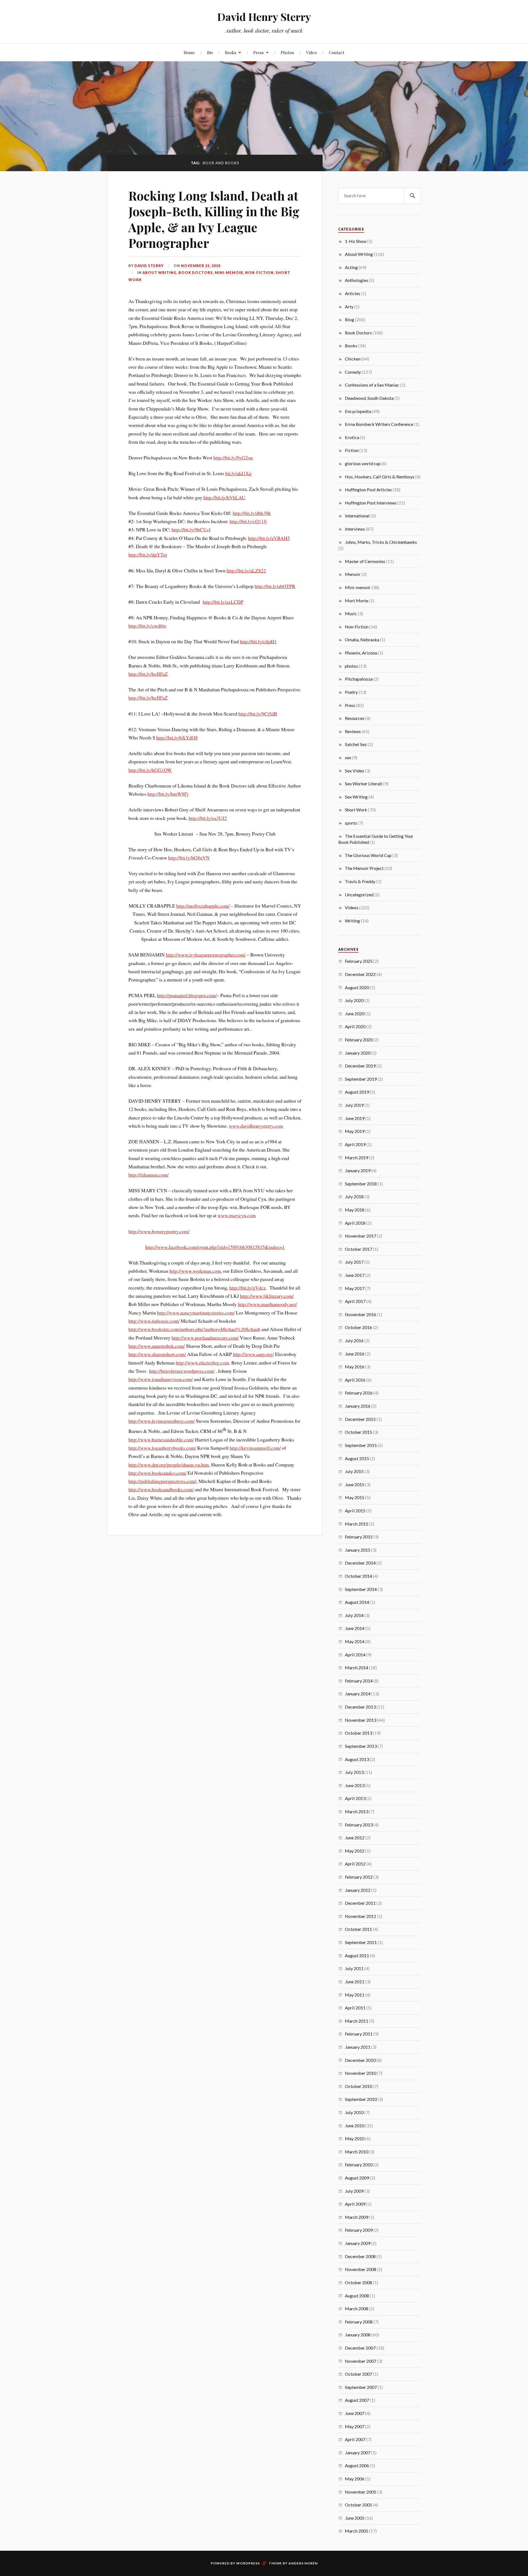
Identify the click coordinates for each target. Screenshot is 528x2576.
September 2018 (361, 1184)
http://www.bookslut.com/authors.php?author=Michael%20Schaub (194, 1329)
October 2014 (358, 1576)
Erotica (352, 437)
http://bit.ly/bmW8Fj (168, 794)
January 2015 (358, 1550)
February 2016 (359, 1393)
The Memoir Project (364, 868)
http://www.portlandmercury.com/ (205, 1338)
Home (189, 52)
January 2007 (358, 2452)
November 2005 (361, 2492)
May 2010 (355, 2138)
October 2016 (358, 1327)
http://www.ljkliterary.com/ (267, 1296)
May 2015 (355, 1497)
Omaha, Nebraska (362, 640)
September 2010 (361, 2099)
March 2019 (357, 1157)
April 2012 (355, 1864)
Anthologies (357, 280)
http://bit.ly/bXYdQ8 (177, 737)
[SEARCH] (413, 196)
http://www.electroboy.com (202, 1363)
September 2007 (361, 2387)
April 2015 (355, 1511)
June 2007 (355, 2413)
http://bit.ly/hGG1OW (150, 770)
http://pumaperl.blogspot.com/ (187, 995)
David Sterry (149, 266)
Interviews (355, 529)
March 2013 (357, 1811)
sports (351, 823)
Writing (352, 921)
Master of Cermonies (365, 561)
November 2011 (361, 1916)
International (357, 516)
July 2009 (354, 2191)
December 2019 (360, 1066)
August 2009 (357, 2178)
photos (351, 666)
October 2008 (358, 2282)
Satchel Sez (356, 744)
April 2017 (355, 1301)
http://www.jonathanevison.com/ (161, 1379)
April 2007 (355, 2439)
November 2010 (361, 2073)
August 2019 (357, 1092)
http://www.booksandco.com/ (157, 1473)
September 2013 (361, 1746)
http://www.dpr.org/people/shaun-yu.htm (169, 1465)
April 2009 (355, 2204)
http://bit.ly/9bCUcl (191, 529)
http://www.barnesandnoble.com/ (161, 1440)
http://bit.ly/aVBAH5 (269, 538)
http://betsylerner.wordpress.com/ (182, 1371)
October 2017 (358, 1249)
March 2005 (357, 2531)
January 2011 (358, 2047)
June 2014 (355, 1628)
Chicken (353, 359)
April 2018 (355, 1223)
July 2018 (354, 1197)
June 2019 (355, 1118)
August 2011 (357, 1955)
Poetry (351, 692)
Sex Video (354, 771)
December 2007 (360, 2348)
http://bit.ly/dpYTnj (148, 554)
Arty (349, 307)
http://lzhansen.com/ (148, 1175)
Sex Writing (356, 797)
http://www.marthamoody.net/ (267, 1304)
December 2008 (360, 2256)
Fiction (352, 450)
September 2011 (361, 1942)
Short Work (356, 810)
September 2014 (361, 1589)
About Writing (159, 273)
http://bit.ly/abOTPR (275, 586)
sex (348, 757)
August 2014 (357, 1602)
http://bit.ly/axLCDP (223, 602)
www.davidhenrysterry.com (256, 1126)
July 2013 (354, 1772)
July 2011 (354, 1968)
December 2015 (360, 1419)
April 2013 (355, 1798)
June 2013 (355, 1785)
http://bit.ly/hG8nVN (189, 858)
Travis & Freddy (360, 881)
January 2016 (358, 1406)
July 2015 (354, 1471)
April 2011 (355, 2008)
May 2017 (355, 1288)
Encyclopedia (358, 411)
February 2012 (359, 1877)
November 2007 (361, 2361)
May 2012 (355, 1851)
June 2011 (355, 1982)
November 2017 (361, 1236)
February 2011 (359, 2034)
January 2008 (358, 2335)
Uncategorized (359, 895)
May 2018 (355, 1210)
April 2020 (355, 1026)
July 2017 (354, 1262)
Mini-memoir (229, 273)
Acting (351, 267)
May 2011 (355, 1995)
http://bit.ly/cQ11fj (248, 521)
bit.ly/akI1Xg (238, 473)
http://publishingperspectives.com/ (162, 1481)
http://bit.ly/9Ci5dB (258, 714)
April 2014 (355, 1655)
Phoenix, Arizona (361, 653)
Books (231, 52)
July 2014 (354, 1615)
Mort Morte (357, 601)
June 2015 (355, 1484)
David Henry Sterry (264, 17)
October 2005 (358, 2505)
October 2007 (358, 2374)
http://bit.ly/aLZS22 (246, 570)
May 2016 (355, 1367)
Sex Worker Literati (364, 784)
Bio (210, 52)
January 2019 (358, 1170)
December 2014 (360, 1563)
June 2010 (355, 2126)
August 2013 (357, 1759)
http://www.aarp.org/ (253, 1354)
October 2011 (358, 1929)
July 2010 (354, 2112)
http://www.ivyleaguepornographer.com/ (206, 955)
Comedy (353, 372)
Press (258, 52)
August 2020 (357, 987)
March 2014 (357, 1667)
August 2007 (357, 2400)
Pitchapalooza (359, 679)
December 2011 (360, 1903)
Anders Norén (303, 2563)
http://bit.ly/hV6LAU (224, 497)
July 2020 (354, 1000)
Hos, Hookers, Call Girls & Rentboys (380, 477)
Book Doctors (196, 273)
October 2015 (358, 1432)
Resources (355, 718)
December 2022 (360, 974)
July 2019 (354, 1105)
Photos (287, 52)
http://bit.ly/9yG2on (233, 457)
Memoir (353, 574)
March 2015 (357, 1524)
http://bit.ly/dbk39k (252, 513)
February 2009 (359, 2230)
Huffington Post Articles (368, 490)
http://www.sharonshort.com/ (157, 1354)
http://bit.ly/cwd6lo (147, 626)
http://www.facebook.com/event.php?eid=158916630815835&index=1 (215, 1247)
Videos (352, 907)
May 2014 (355, 1641)
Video (311, 52)
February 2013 (359, 1825)
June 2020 (355, 1014)
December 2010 (360, 2060)
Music (351, 613)
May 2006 (355, 2479)
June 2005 (355, 2518)
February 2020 (359, 1040)
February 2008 (359, 2322)
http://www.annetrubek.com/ (157, 1346)
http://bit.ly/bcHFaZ (148, 674)
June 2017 (355, 1275)
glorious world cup (363, 463)
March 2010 (357, 2152)
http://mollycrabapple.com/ (203, 906)
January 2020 (358, 1053)
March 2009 (357, 2217)
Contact (337, 52)
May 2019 (355, 1131)
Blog (350, 319)
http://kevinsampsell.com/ (255, 1448)
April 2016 (355, 1380)
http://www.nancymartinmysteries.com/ (196, 1313)
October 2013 (358, 1733)
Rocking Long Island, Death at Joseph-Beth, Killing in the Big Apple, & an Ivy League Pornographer (214, 219)
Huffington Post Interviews (371, 503)
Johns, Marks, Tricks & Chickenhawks (381, 542)
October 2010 (358, 2086)
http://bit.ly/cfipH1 (258, 641)
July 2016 (354, 1340)
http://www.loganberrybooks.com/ (162, 1448)
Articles (353, 293)
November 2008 (361, 2269)
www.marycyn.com (237, 1215)
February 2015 (359, 1537)
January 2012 (358, 1890)
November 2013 (361, 1720)
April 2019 (355, 1144)
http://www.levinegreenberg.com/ (162, 1421)
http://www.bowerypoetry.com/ (159, 1231)
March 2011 (357, 2021)
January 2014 (358, 1694)
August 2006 (357, 2465)
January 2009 (358, 2243)
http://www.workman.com (195, 1271)
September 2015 (361, 1445)
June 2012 (355, 1838)
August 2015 (357, 1458)
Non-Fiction (259, 273)
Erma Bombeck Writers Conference (379, 424)
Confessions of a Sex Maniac (372, 385)
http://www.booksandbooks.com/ (161, 1489)
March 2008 (357, 2309)
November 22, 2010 (201, 266)
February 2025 (359, 961)
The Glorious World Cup (368, 855)
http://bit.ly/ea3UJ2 (208, 818)
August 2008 (357, 2296)
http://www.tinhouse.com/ (154, 1321)
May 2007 (355, 2426)
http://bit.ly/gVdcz (248, 1288)
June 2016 (355, 1354)
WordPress (248, 2563)
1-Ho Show (356, 241)
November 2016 (361, 1314)
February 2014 (359, 1681)
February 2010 (359, 2165)
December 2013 (360, 1707)
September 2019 (361, 1079)
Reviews (353, 731)
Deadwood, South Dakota (369, 398)
